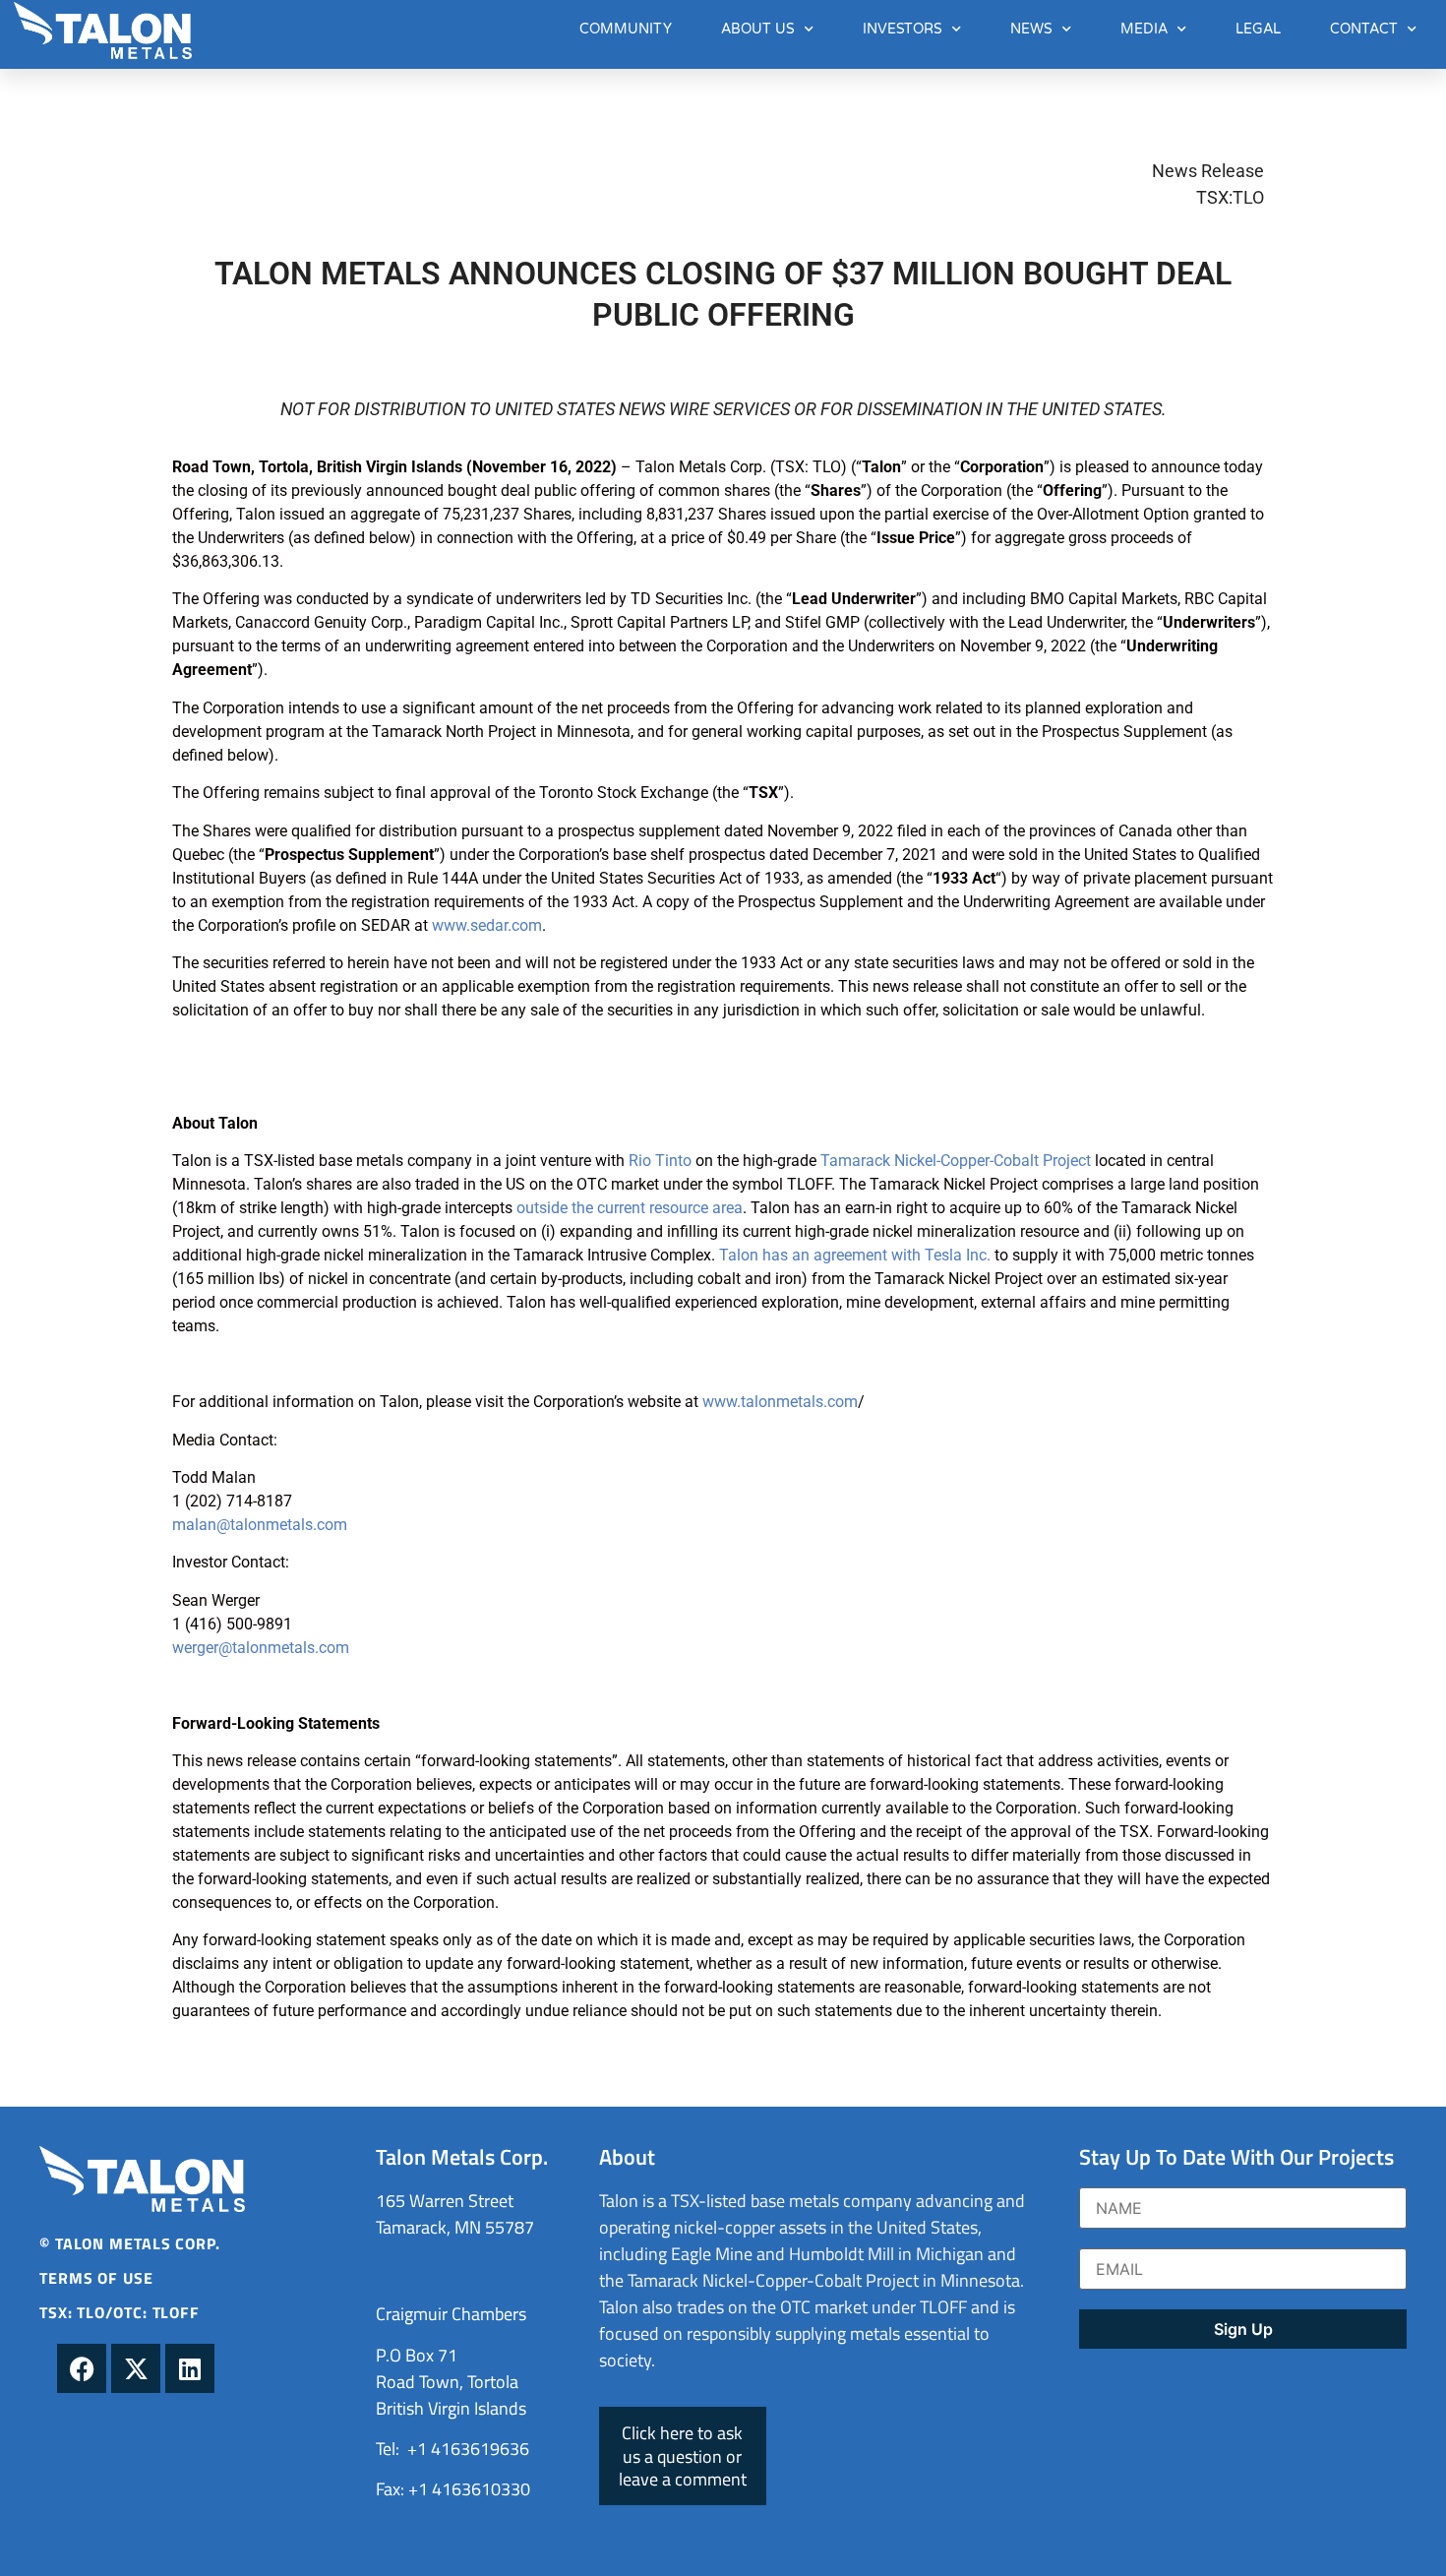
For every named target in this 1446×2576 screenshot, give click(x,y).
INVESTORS (903, 29)
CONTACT (1364, 29)
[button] (683, 2456)
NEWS (1031, 29)
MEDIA (1144, 29)
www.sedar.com (487, 925)
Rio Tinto (660, 1161)
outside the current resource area (630, 1208)
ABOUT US (758, 29)
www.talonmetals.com (780, 1402)
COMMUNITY (626, 29)
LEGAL (1258, 29)
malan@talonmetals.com (260, 1525)
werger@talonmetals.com (261, 1648)
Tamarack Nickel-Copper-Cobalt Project (956, 1161)
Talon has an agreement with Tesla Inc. (855, 1255)
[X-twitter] (136, 2368)
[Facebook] (82, 2368)
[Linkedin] (190, 2368)
